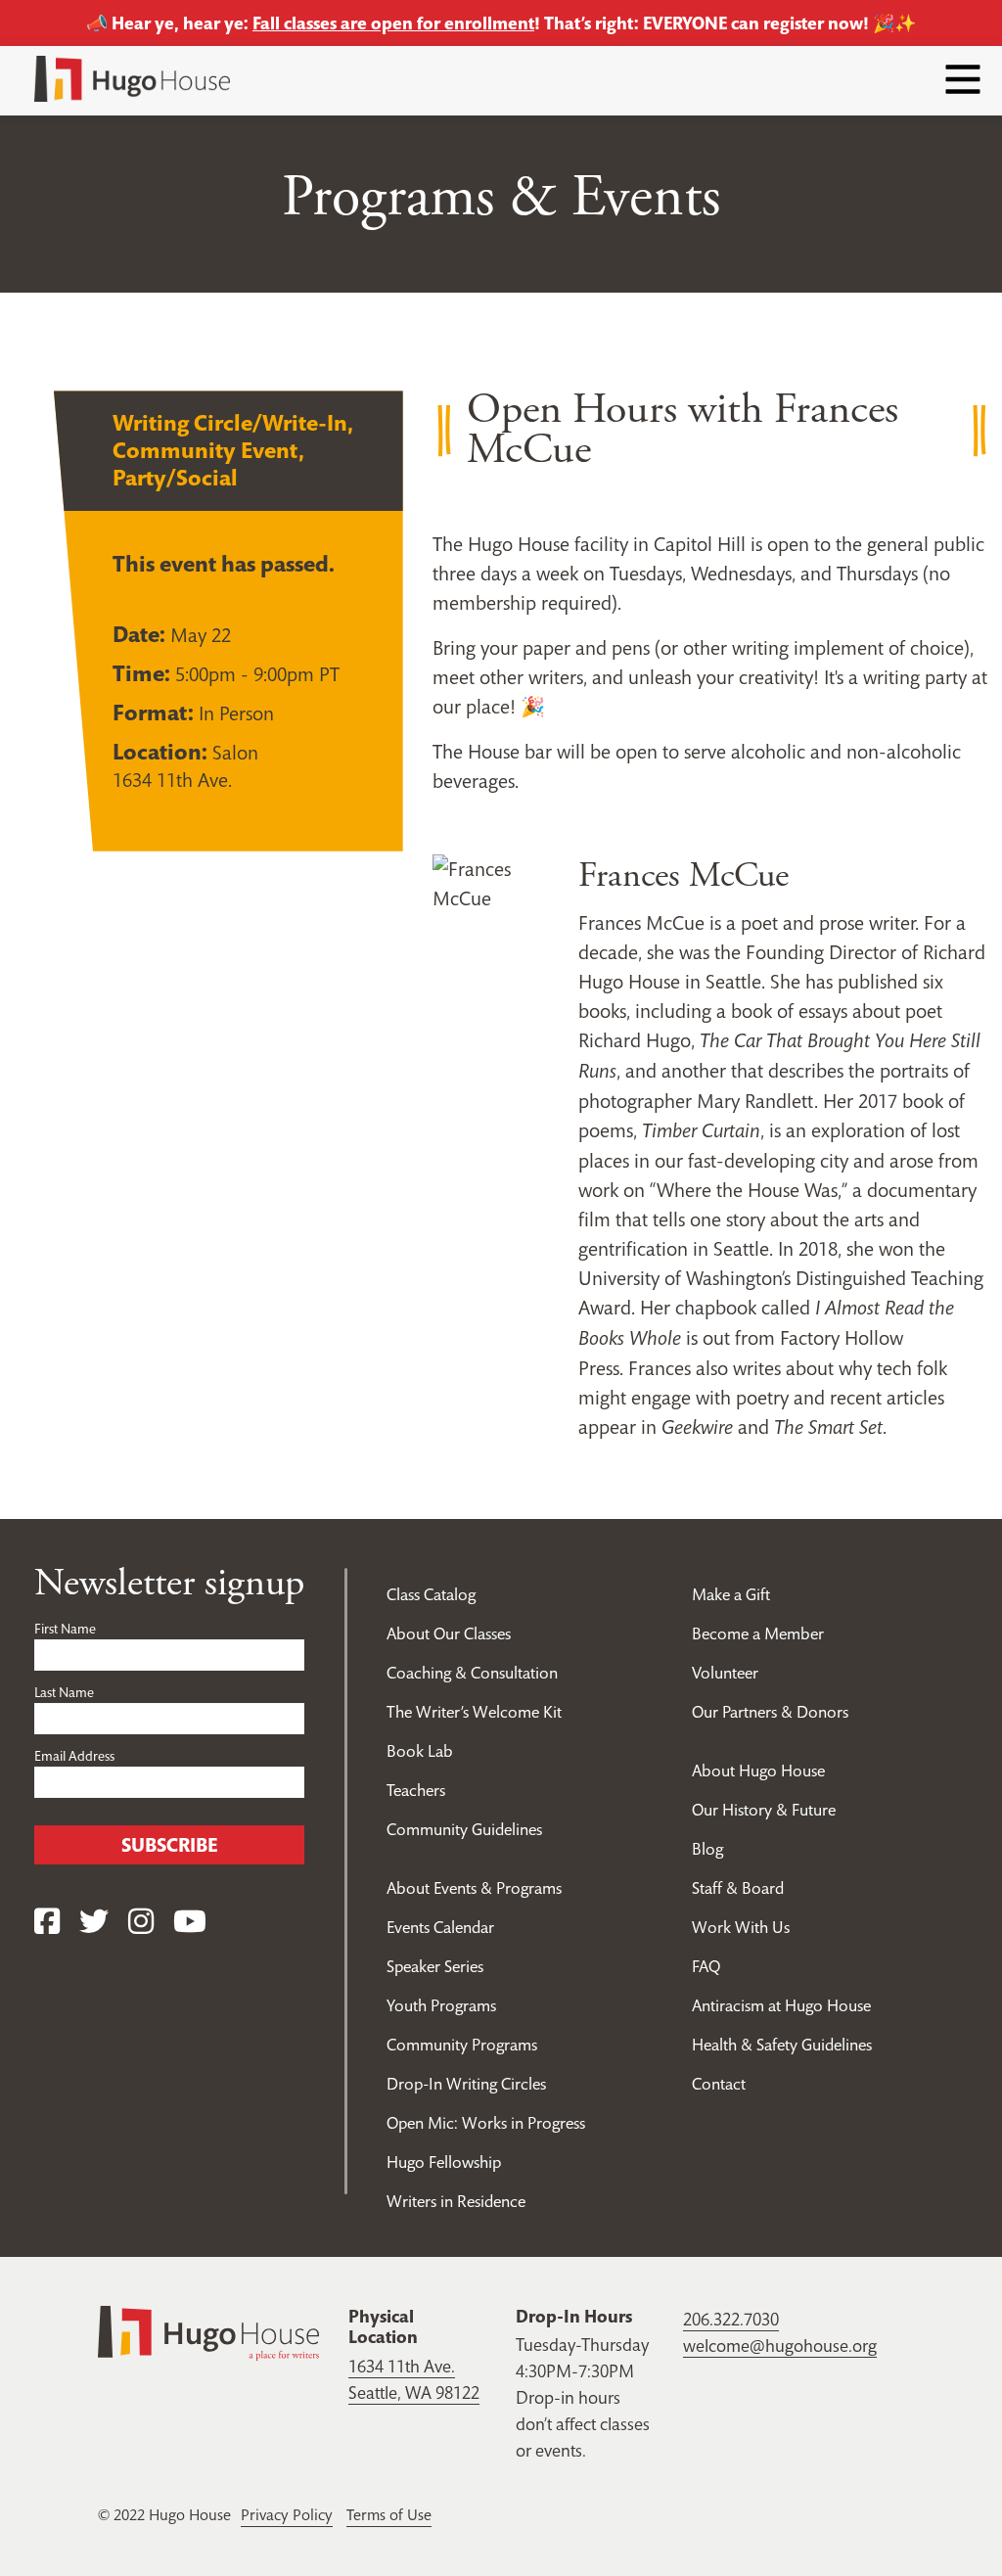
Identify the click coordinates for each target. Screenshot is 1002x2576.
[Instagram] (141, 1922)
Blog (707, 1849)
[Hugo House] (208, 2331)
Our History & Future (764, 1810)
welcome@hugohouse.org (780, 2346)
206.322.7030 (731, 2319)
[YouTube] (190, 1922)
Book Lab (420, 1751)
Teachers (416, 1790)
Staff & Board (738, 1888)
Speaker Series (435, 1966)
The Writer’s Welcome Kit (474, 1712)
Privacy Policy (287, 2514)
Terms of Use (389, 2514)
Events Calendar (440, 1927)
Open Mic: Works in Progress (486, 2123)
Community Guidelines (464, 1829)
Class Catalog (431, 1594)
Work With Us (741, 1927)
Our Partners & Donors (770, 1712)
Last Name (64, 1692)
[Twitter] (94, 1922)
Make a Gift (731, 1594)
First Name (65, 1629)
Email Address (74, 1756)
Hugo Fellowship (444, 2162)
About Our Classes (449, 1633)
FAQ (706, 1966)
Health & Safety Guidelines (782, 2045)
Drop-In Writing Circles (466, 2084)
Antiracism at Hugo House (781, 2005)
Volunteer (725, 1673)
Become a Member (758, 1633)
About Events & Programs (474, 1888)
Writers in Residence (456, 2201)
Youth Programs (441, 2005)
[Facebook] (47, 1922)
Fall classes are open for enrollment (393, 23)
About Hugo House (758, 1771)
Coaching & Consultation (472, 1673)
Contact (719, 2084)
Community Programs (462, 2045)
